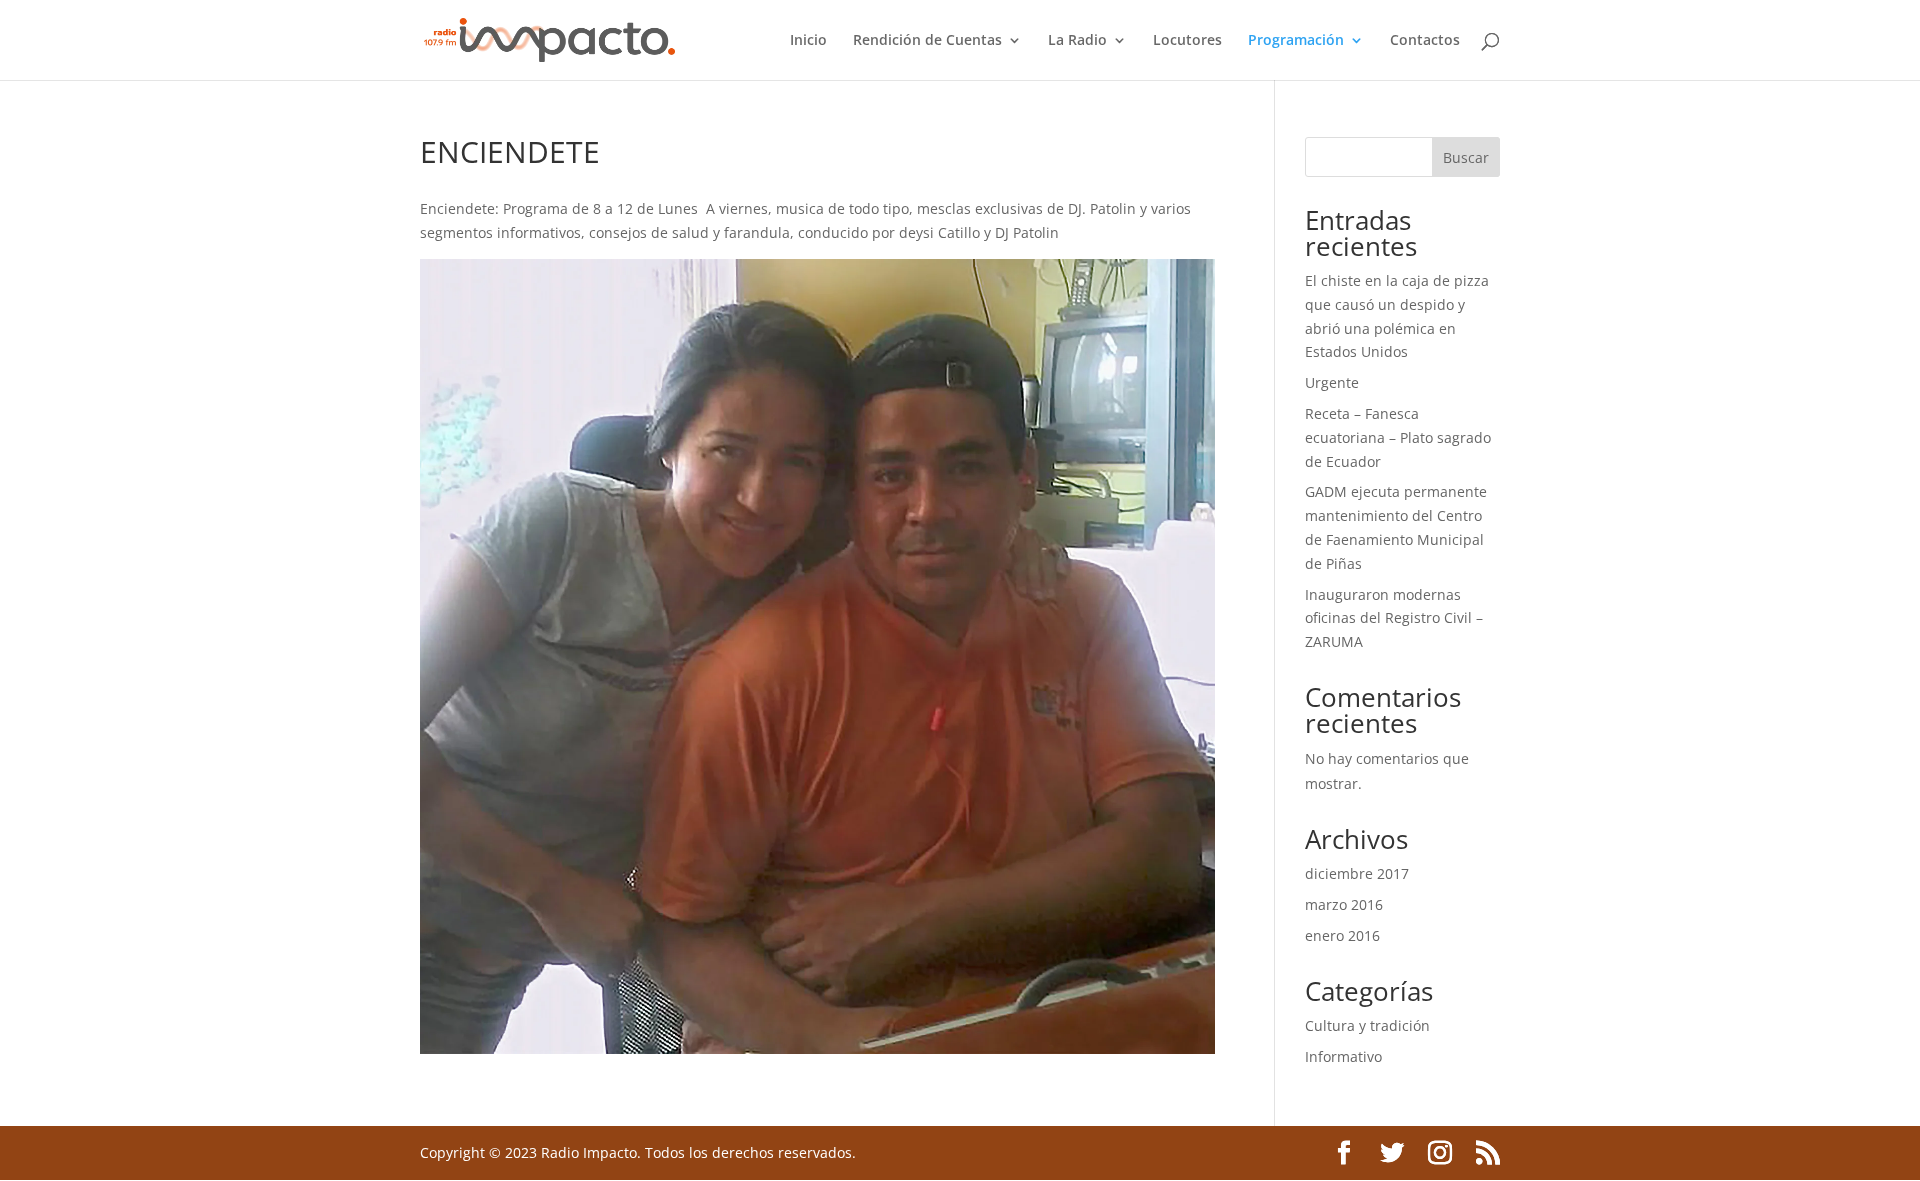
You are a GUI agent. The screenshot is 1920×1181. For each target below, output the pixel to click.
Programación (1296, 41)
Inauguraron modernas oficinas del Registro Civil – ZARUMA (1394, 618)
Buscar (1466, 157)
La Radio (1077, 41)
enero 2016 (1342, 935)
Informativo (1343, 1056)
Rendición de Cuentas (927, 41)
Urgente (1332, 382)
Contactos (1425, 41)
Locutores (1187, 41)
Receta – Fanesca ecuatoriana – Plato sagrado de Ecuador (1398, 437)
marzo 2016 (1344, 904)
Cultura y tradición (1367, 1025)
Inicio (808, 41)
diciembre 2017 (1357, 873)
